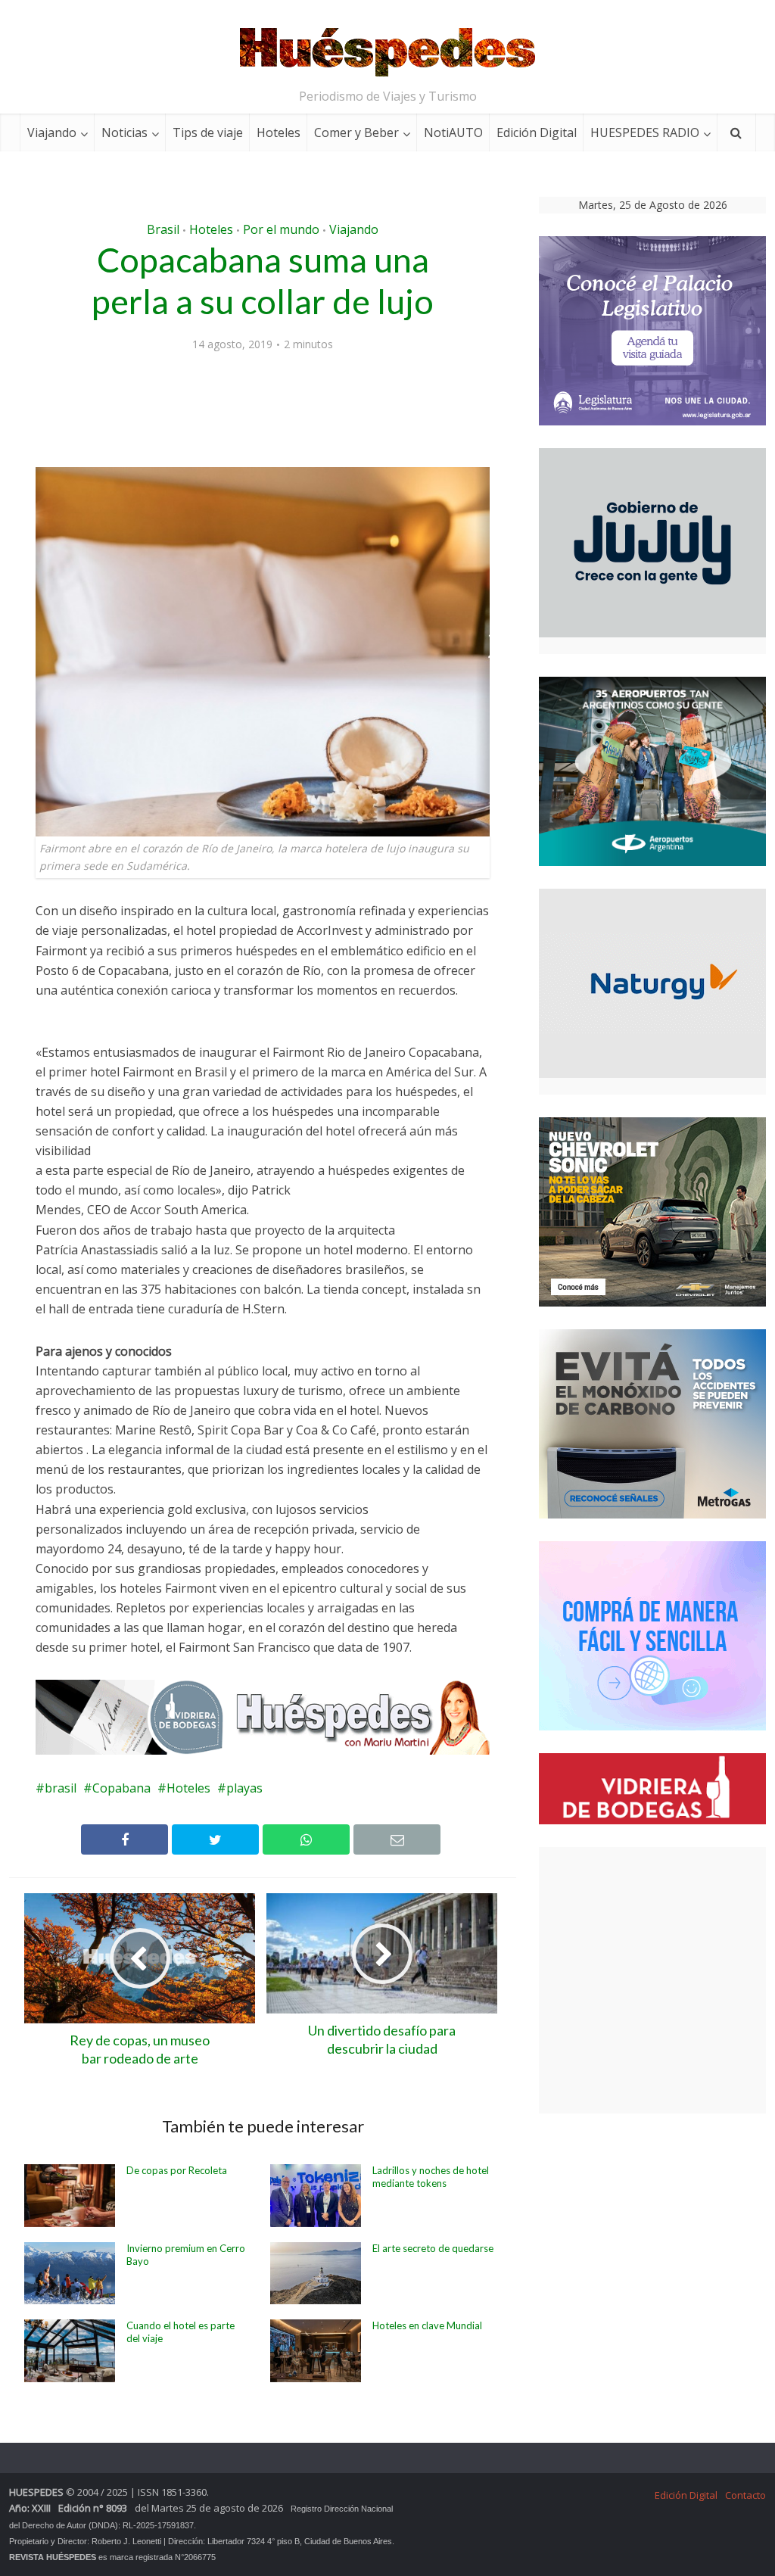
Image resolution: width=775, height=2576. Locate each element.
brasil (61, 1788)
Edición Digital (537, 132)
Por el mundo (281, 229)
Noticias (124, 132)
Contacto (745, 2495)
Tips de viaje (208, 132)
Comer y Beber (356, 132)
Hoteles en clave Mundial (427, 2325)
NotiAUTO (453, 132)
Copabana (121, 1788)
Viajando (52, 132)
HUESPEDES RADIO (645, 132)
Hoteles (279, 132)
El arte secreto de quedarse (433, 2248)
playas (244, 1788)
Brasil (163, 229)
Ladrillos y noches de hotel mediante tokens (431, 2177)
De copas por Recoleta (177, 2170)
